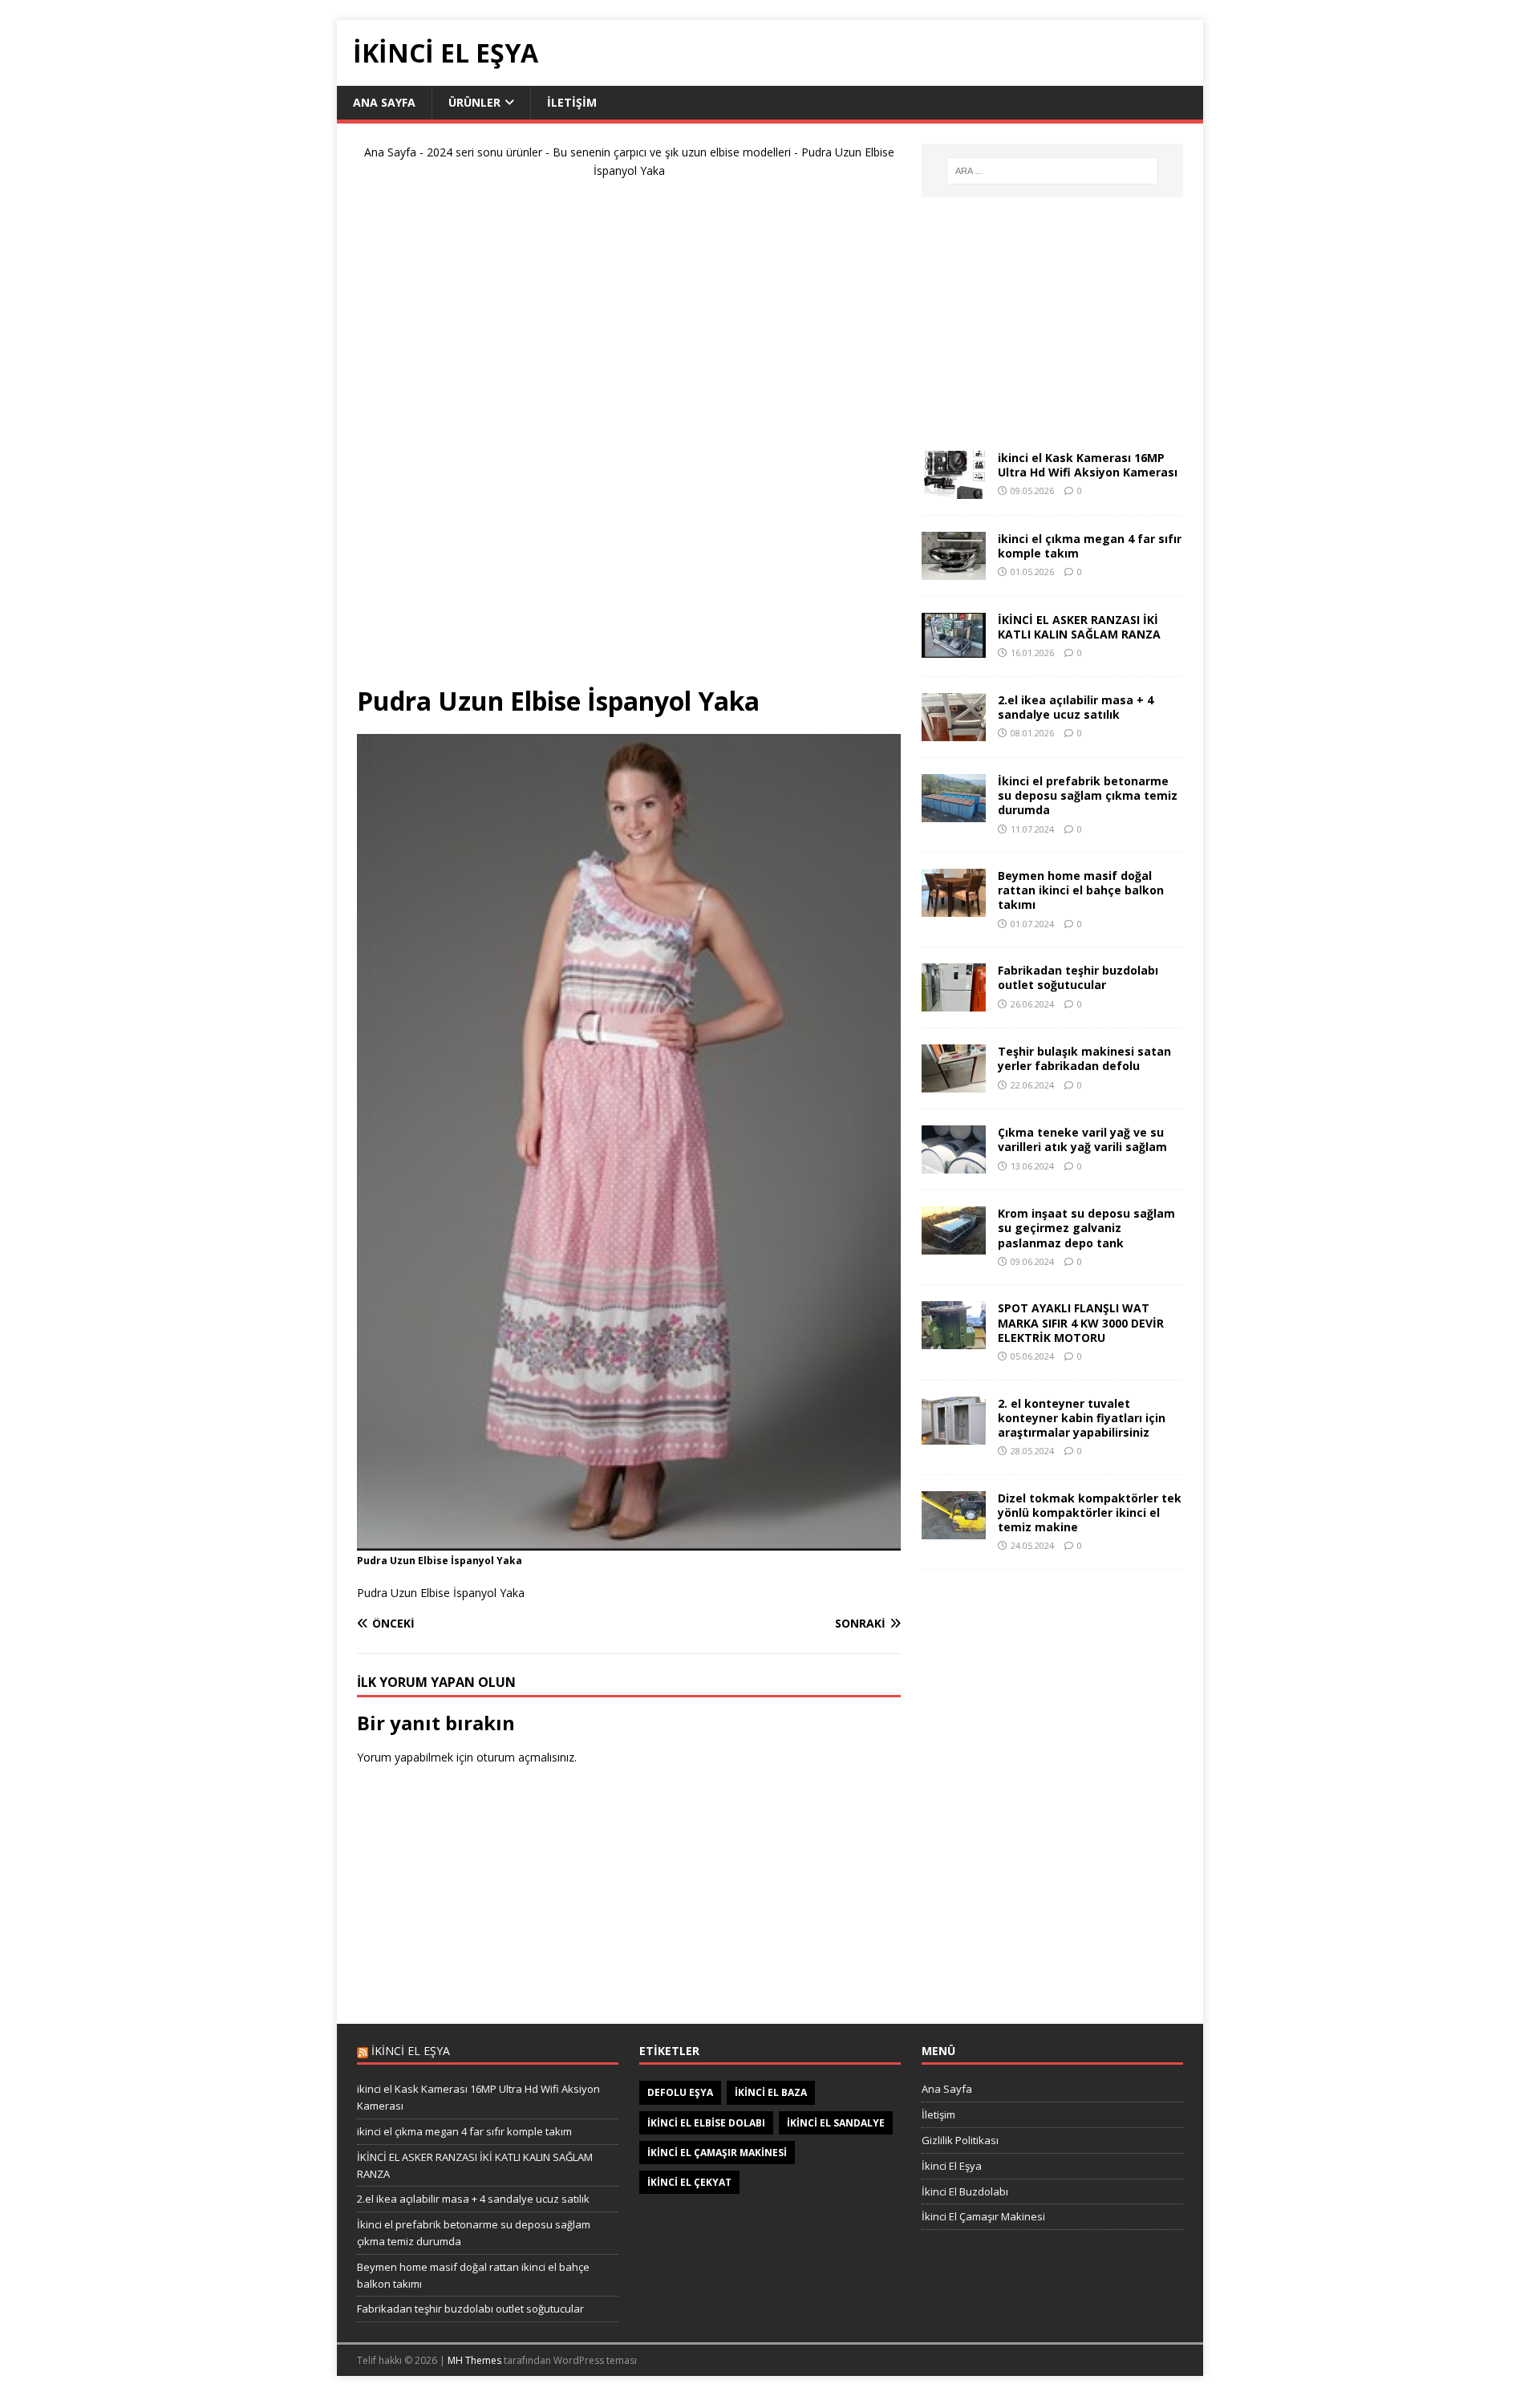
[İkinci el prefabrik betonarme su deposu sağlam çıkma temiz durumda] (954, 813)
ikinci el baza (771, 2092)
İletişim (572, 102)
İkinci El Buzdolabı (965, 2191)
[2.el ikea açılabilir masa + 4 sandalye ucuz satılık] (954, 732)
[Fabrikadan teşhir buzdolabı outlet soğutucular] (954, 1002)
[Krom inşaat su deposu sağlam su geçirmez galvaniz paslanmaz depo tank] (954, 1245)
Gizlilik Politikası (960, 2140)
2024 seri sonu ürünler (484, 152)
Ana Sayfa (384, 102)
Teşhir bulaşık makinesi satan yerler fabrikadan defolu (1084, 1058)
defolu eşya (680, 2092)
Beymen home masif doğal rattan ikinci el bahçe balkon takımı (1081, 890)
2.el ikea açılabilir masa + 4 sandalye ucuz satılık (1076, 707)
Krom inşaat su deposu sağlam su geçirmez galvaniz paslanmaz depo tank (1086, 1228)
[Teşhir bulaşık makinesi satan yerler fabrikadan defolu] (954, 1083)
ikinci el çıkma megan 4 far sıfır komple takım (1090, 546)
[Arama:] (1052, 171)
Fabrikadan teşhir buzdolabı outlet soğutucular (1078, 977)
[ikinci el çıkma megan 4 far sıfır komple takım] (954, 571)
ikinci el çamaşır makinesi (717, 2153)
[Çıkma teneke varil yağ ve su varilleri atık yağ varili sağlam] (954, 1164)
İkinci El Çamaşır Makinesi (983, 2216)
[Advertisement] (629, 439)
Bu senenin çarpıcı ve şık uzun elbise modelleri (672, 152)
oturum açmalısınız (525, 1757)
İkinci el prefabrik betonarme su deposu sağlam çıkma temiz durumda (1088, 795)
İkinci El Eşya (952, 2166)
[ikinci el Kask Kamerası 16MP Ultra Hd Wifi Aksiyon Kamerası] (954, 490)
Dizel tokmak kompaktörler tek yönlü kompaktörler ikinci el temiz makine (1090, 1512)
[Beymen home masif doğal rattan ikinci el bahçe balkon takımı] (954, 908)
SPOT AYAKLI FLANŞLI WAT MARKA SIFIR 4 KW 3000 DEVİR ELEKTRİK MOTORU (1081, 1322)
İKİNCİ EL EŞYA (411, 2051)
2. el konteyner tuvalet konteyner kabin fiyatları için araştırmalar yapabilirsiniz (1082, 1418)
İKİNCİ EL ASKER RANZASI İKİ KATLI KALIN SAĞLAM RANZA (1079, 627)
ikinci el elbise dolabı (706, 2123)
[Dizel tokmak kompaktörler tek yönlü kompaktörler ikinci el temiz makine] (954, 1529)
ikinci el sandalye (836, 2123)
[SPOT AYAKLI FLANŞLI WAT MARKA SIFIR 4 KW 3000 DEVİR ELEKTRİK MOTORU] (954, 1340)
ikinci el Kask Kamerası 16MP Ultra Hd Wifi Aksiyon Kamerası (1088, 465)
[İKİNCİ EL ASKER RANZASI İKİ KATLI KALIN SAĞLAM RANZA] (954, 649)
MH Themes (474, 2360)
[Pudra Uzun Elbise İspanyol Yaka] (629, 1541)
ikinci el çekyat (689, 2182)
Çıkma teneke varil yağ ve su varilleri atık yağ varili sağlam (1082, 1139)
